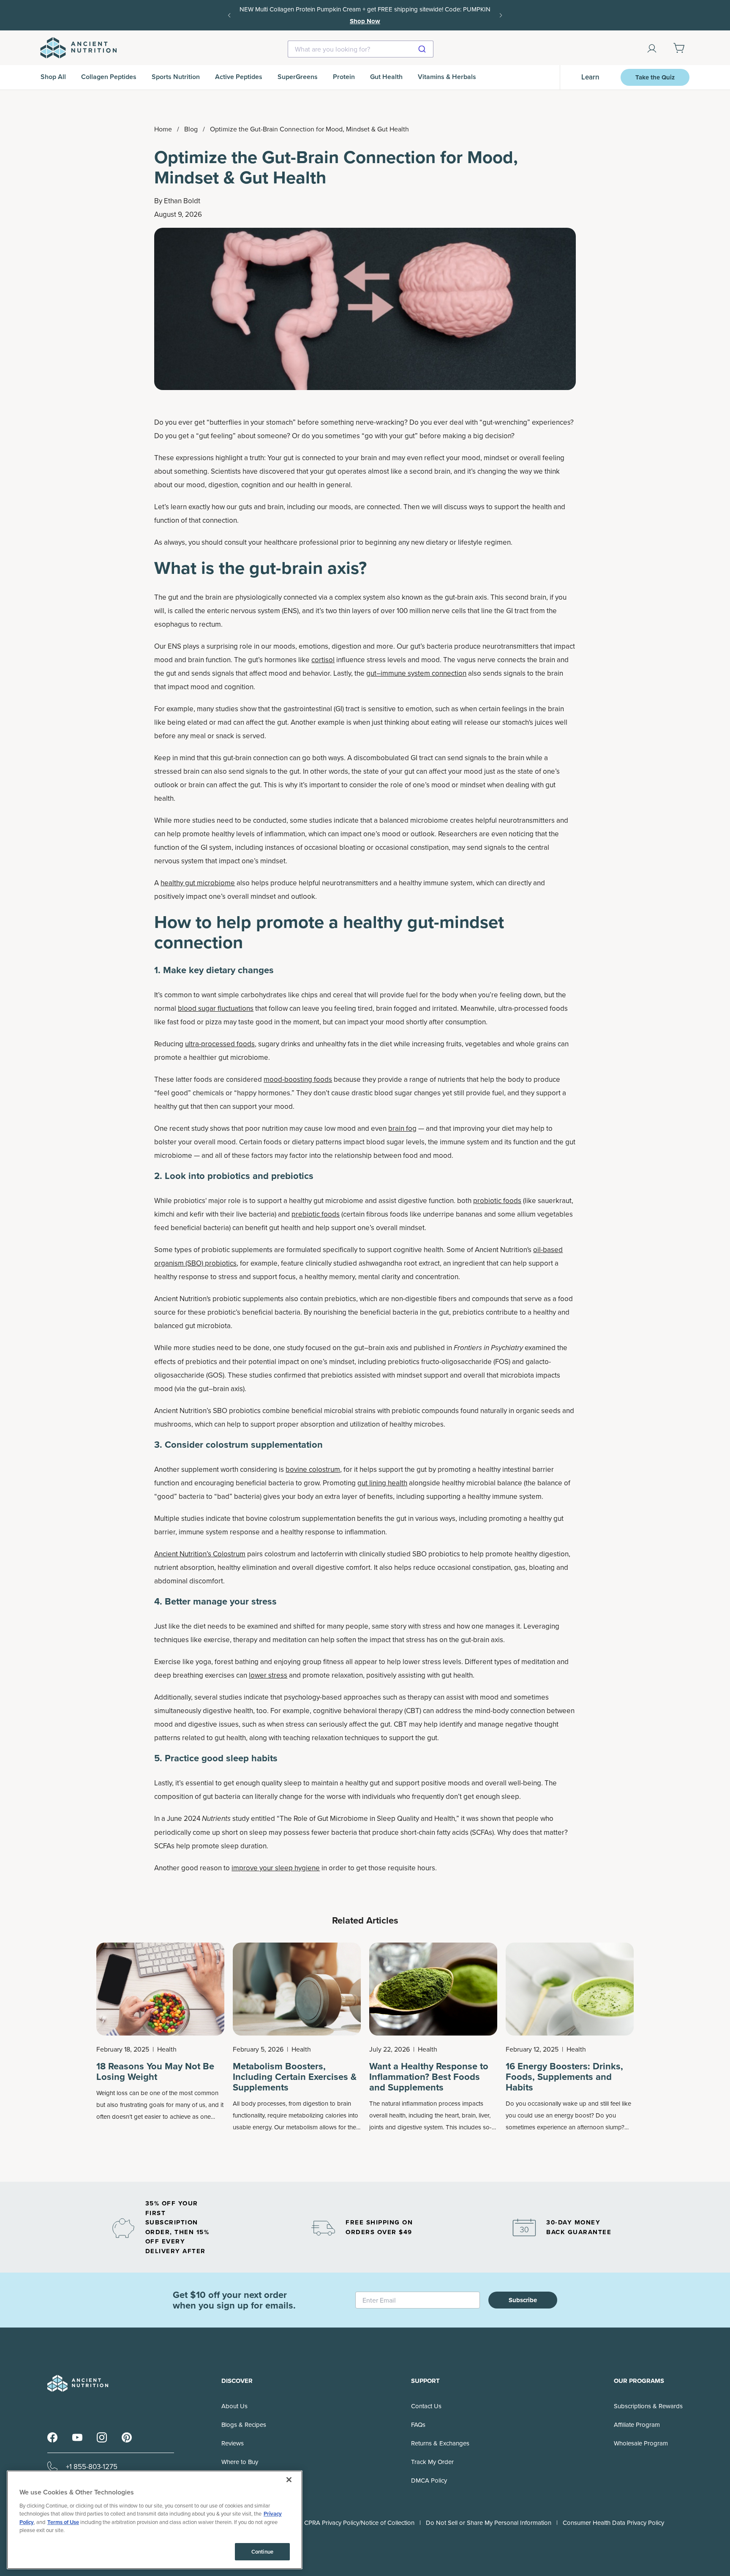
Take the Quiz (655, 77)
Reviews (233, 2443)
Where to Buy (240, 2462)
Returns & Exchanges (440, 2443)
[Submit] (423, 49)
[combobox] (361, 49)
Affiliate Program (637, 2425)
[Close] (289, 2480)
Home (163, 129)
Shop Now (465, 15)
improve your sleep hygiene (276, 1868)
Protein (344, 77)
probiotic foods (497, 1201)
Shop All (53, 77)
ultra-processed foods (220, 1044)
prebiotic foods (316, 1214)
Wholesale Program (641, 2443)
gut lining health (382, 1483)
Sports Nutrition (176, 77)
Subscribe (523, 2300)
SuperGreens (298, 77)
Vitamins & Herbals (447, 77)
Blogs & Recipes (244, 2425)
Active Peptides (239, 77)
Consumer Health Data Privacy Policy (613, 2523)
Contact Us (426, 2406)
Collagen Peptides (109, 77)
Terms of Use (63, 2522)
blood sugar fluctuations (216, 1008)
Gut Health (386, 77)
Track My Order (432, 2462)
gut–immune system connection (416, 673)
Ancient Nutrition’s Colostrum (200, 1554)
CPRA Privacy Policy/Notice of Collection (359, 2523)
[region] (155, 2520)
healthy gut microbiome (198, 883)
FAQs (418, 2425)
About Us (234, 2406)
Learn (590, 77)
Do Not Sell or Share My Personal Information (489, 2523)
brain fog (402, 1128)
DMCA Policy (429, 2480)
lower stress (268, 1675)
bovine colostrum (313, 1469)
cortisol (323, 660)
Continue (262, 2552)
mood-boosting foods (298, 1079)
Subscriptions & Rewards (648, 2406)
